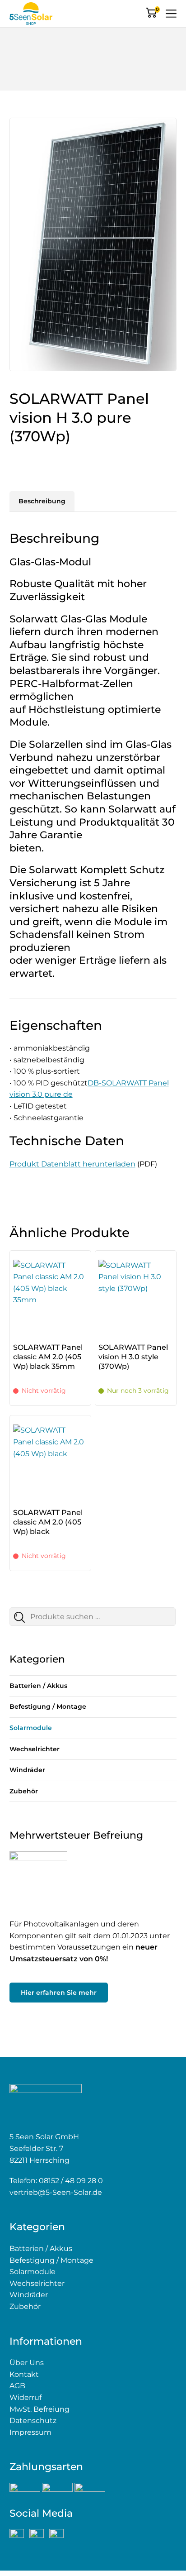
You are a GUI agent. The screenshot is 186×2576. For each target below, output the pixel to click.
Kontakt (24, 2374)
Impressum (30, 2432)
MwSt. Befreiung (40, 2409)
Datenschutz (33, 2421)
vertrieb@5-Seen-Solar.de (56, 2192)
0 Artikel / (157, 10)
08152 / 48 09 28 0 (71, 2181)
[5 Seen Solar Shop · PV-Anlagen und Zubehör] (31, 14)
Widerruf (26, 2397)
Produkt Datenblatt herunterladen (72, 1164)
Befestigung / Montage (48, 1706)
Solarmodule (31, 1728)
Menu (171, 14)
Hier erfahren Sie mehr (59, 1993)
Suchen (25, 1619)
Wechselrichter (35, 1749)
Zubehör (24, 1791)
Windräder (27, 1770)
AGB (17, 2386)
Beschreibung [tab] (42, 501)
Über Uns (27, 2363)
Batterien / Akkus (38, 1686)
